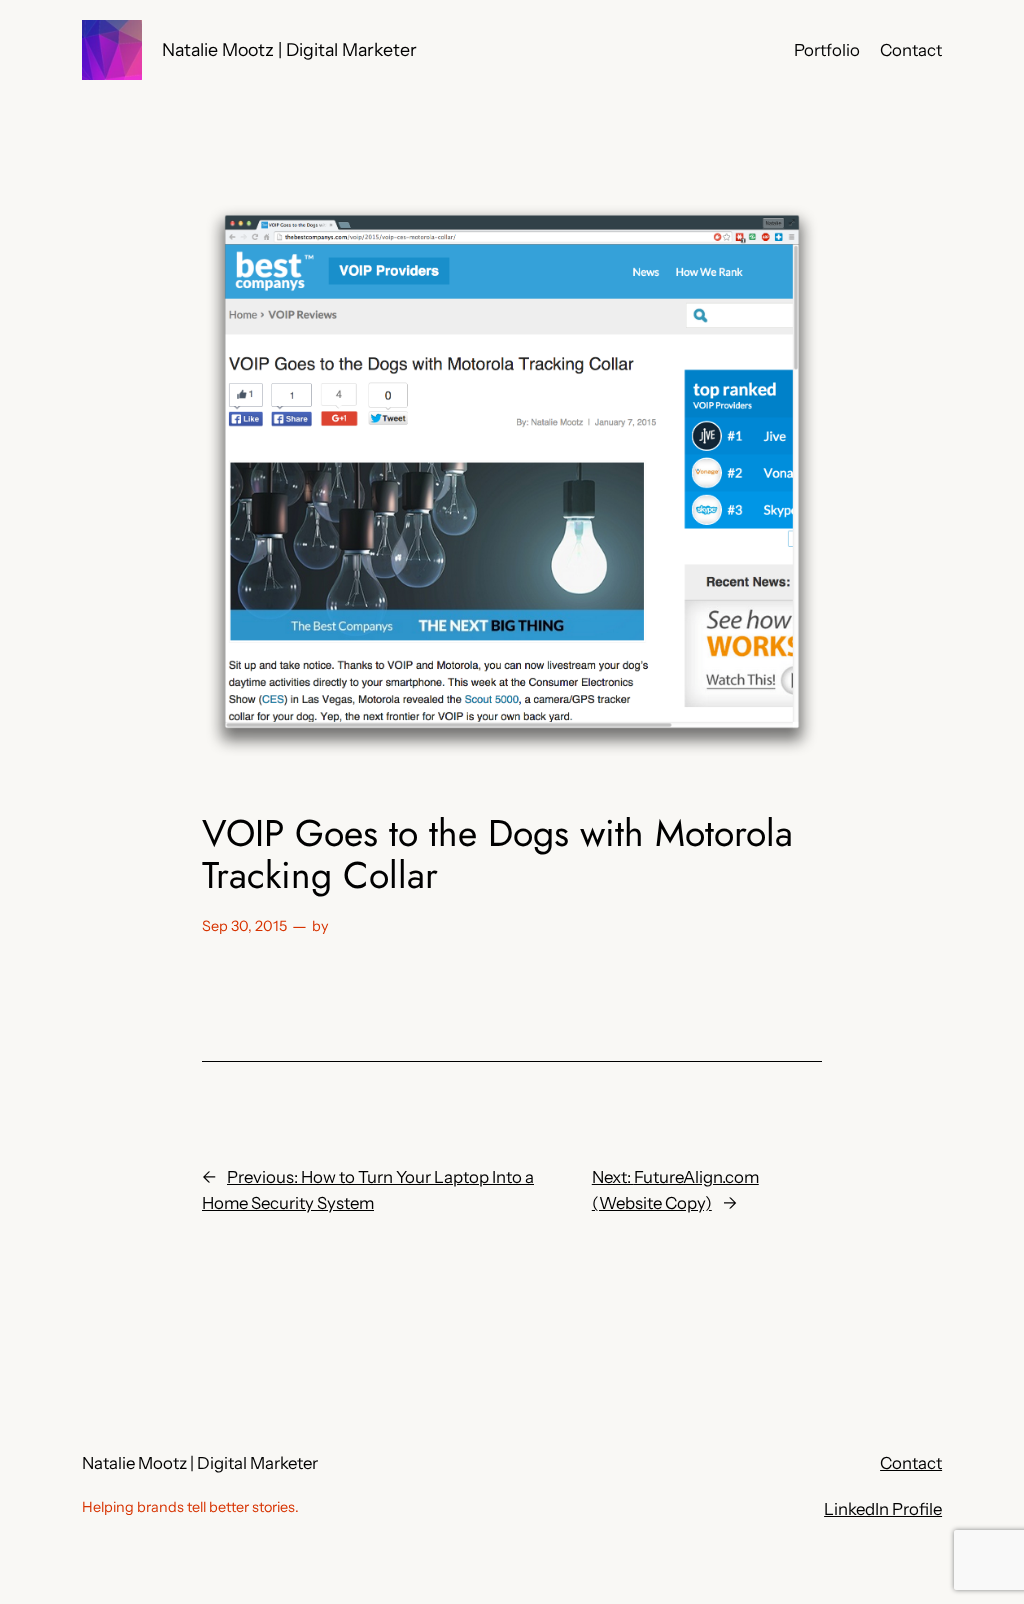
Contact (911, 1463)
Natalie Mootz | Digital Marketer (289, 49)
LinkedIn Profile (883, 1509)
